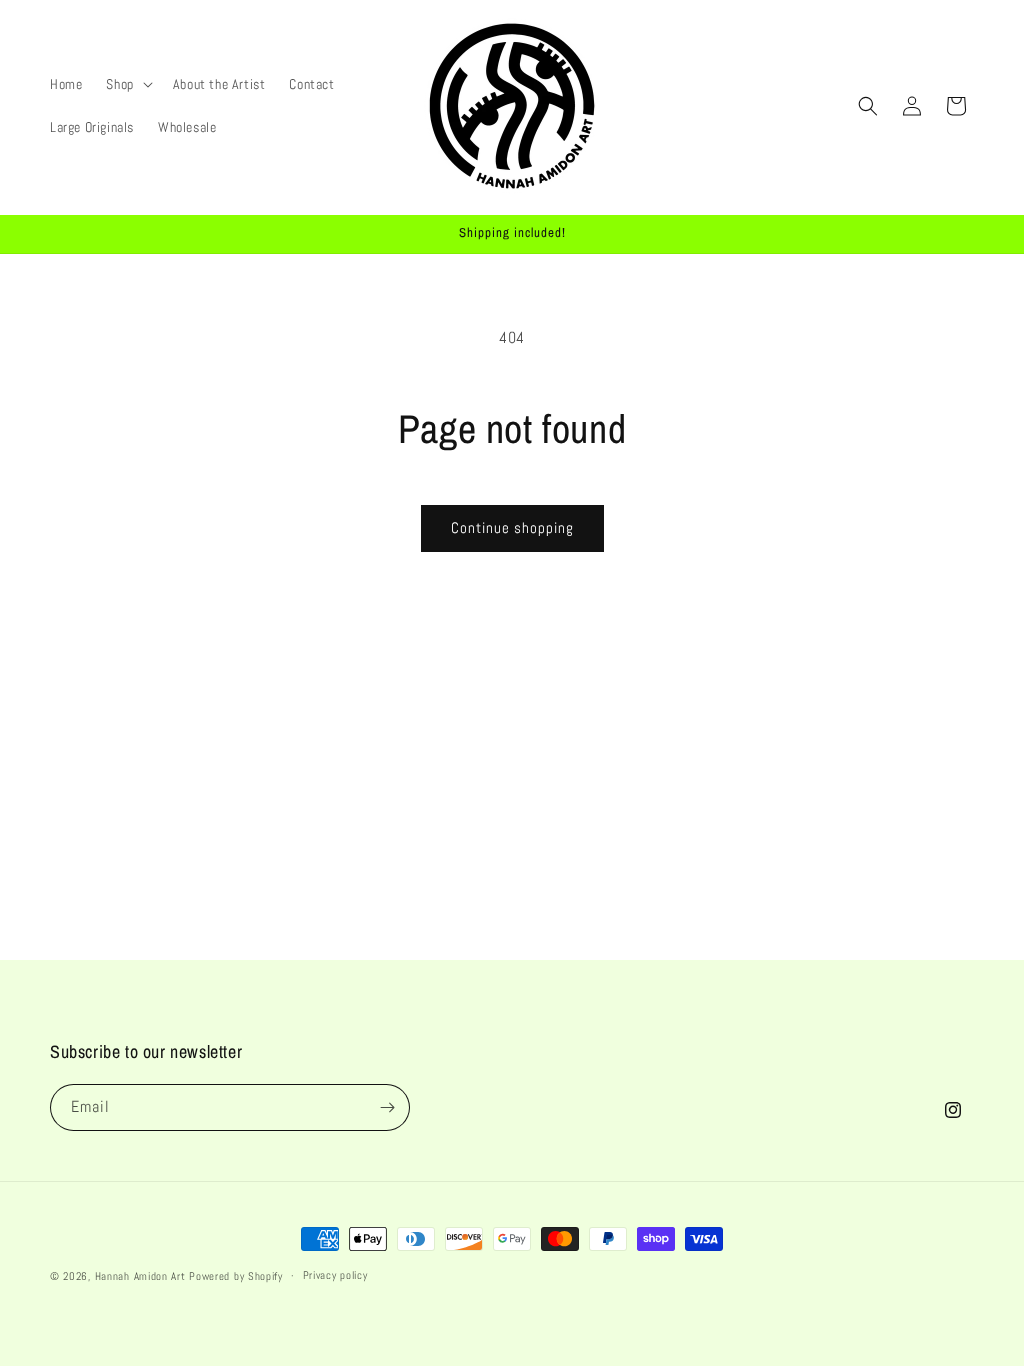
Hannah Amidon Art (140, 1276)
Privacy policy (335, 1275)
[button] (127, 84)
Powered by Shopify (236, 1276)
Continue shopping (512, 527)
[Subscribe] (387, 1107)
